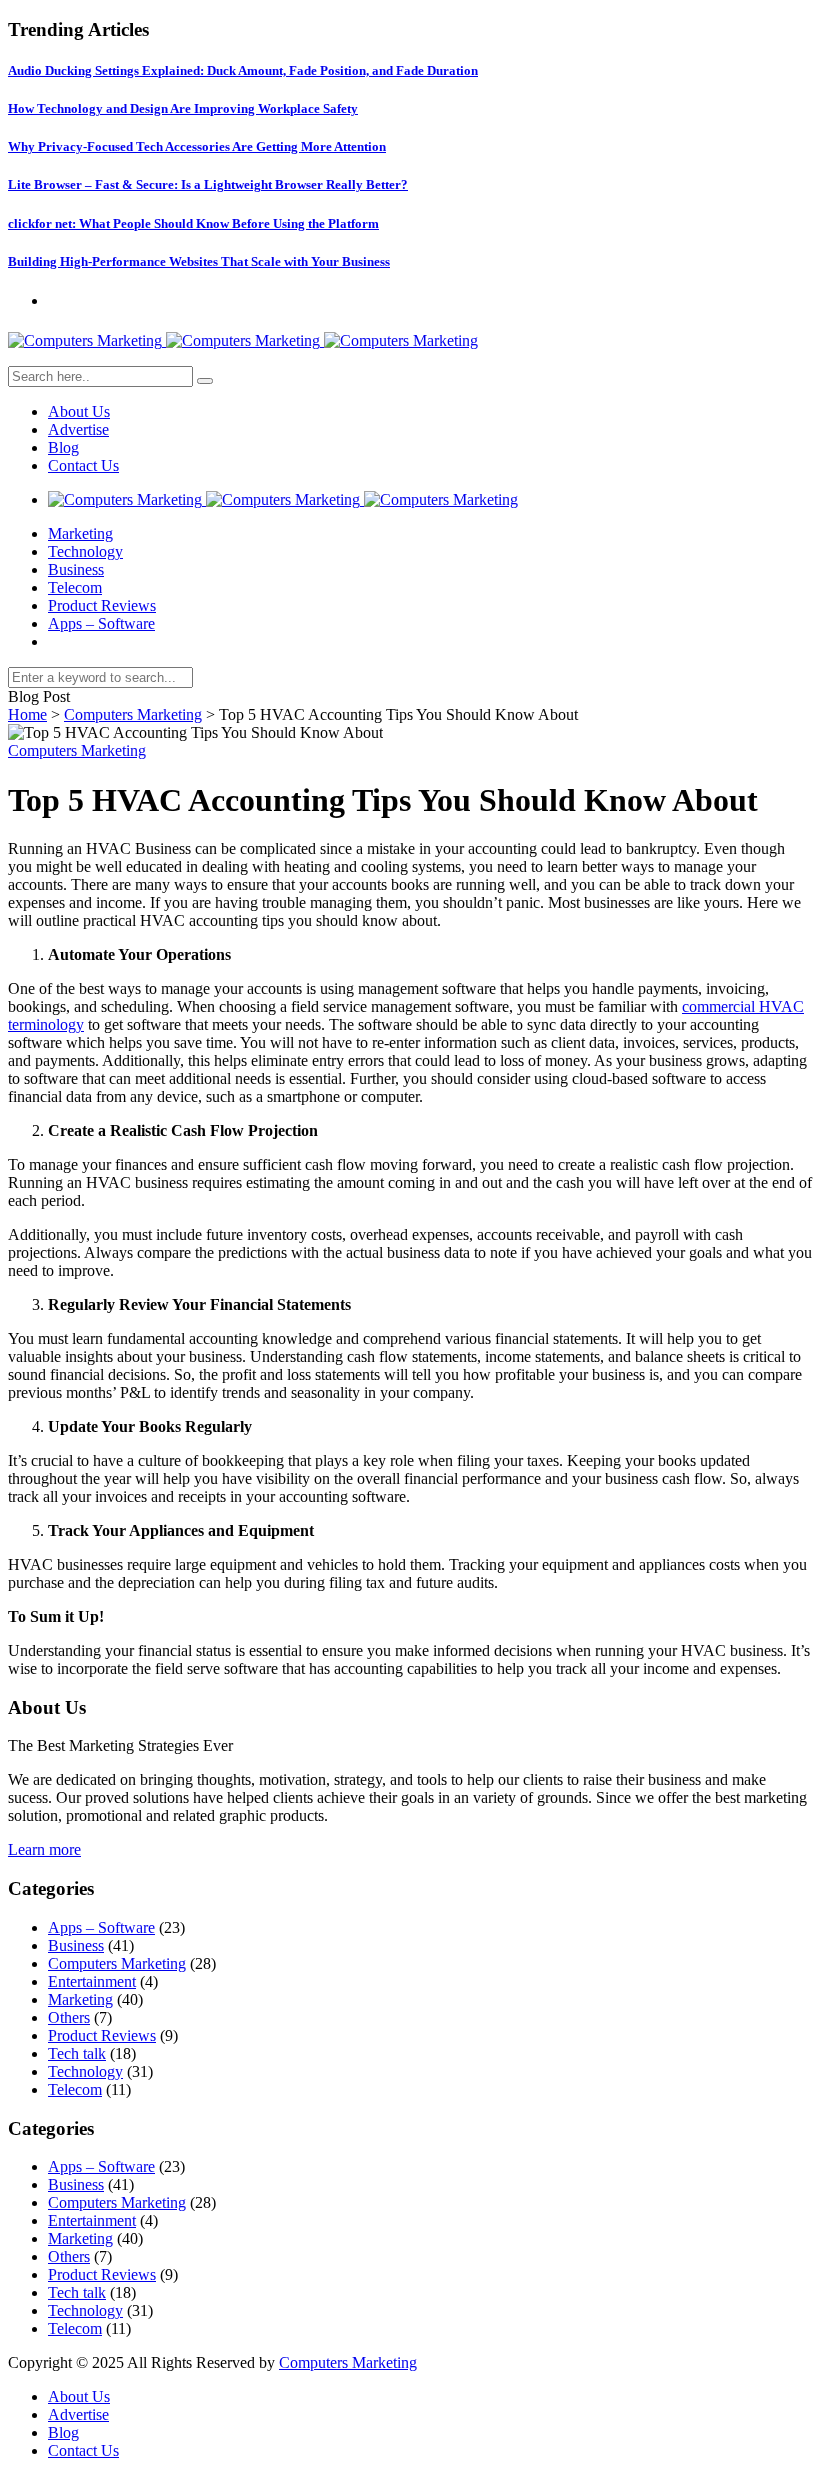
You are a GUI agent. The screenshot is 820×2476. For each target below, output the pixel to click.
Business (76, 569)
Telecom (75, 587)
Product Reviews (102, 605)
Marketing (80, 533)
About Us (79, 411)
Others (69, 2017)
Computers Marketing (133, 714)
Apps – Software (101, 623)
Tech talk (77, 2053)
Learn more (44, 1849)
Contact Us (83, 465)
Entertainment (92, 1981)
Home (27, 714)
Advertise (78, 429)
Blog (63, 447)
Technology (85, 551)
